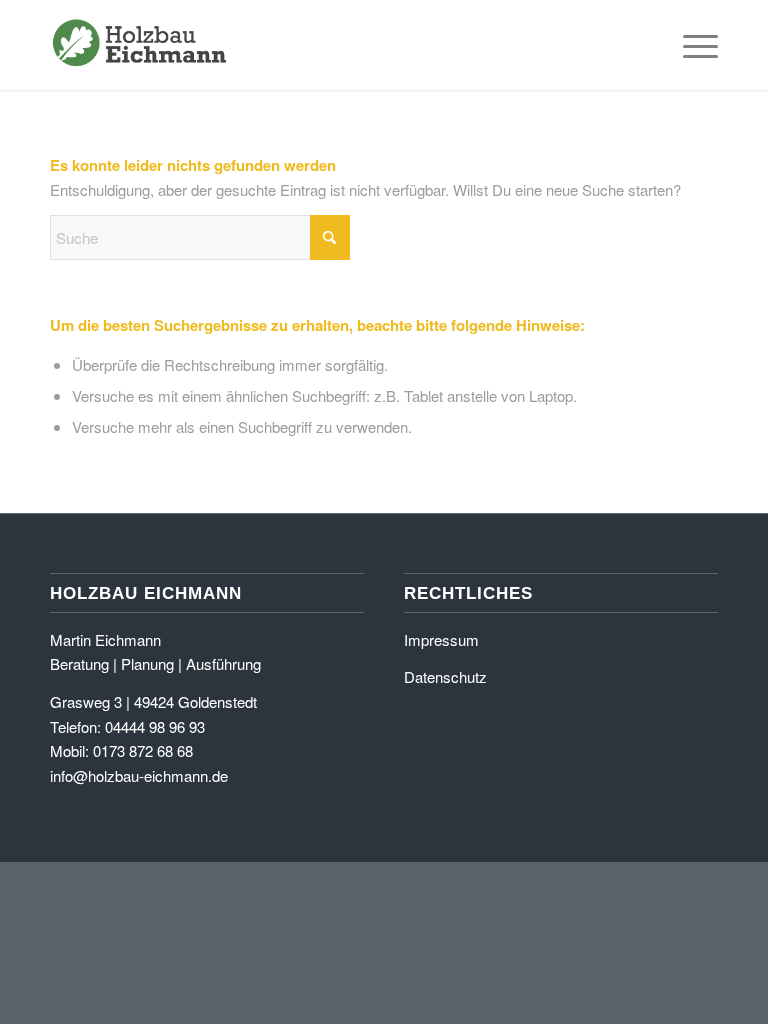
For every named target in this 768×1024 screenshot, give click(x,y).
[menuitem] (690, 45)
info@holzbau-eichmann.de (139, 775)
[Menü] (690, 45)
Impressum (441, 639)
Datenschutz (445, 676)
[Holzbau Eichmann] (140, 45)
